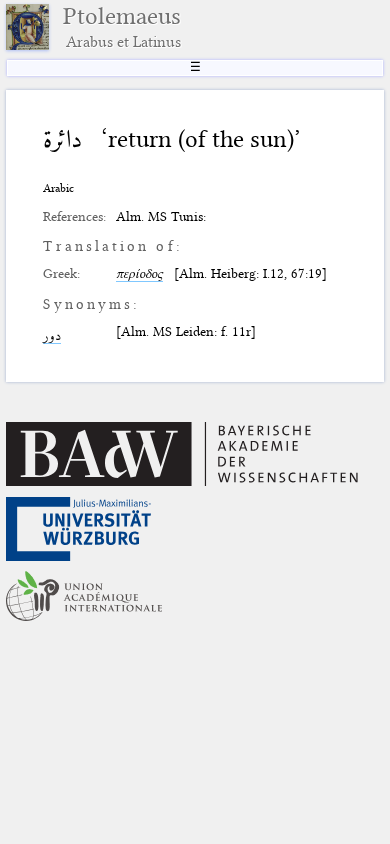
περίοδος (139, 273)
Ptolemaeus (122, 27)
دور (52, 335)
